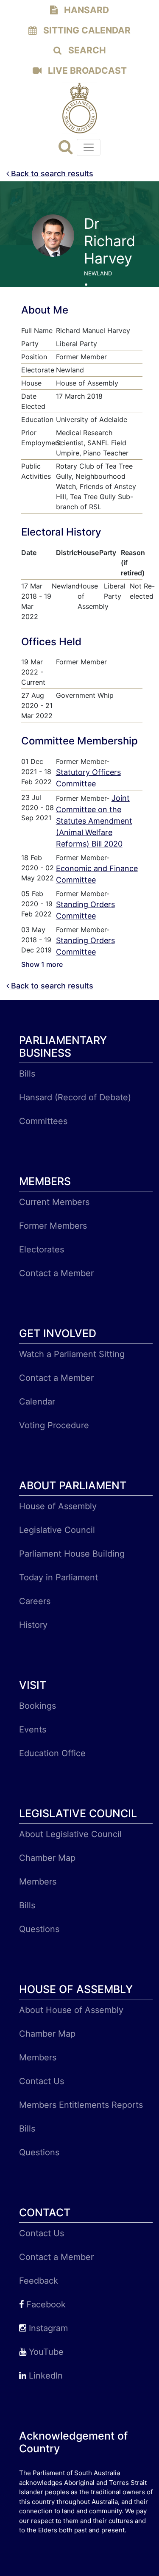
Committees (43, 1121)
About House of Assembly (71, 2010)
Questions (39, 1929)
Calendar (37, 1402)
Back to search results (51, 173)
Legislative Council (57, 1530)
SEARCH (86, 50)
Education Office (52, 1753)
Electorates (42, 1249)
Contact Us (42, 2081)
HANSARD (85, 10)
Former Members (53, 1226)
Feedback (39, 2281)
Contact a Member (56, 1273)
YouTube (45, 2352)
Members (38, 1882)
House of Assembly (58, 1506)
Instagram (47, 2328)
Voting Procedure (54, 1425)
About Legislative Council (70, 1834)
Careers (35, 1601)
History (33, 1625)
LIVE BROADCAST (86, 71)
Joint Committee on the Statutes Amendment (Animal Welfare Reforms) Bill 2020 (94, 821)
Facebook (45, 2304)
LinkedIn (45, 2376)
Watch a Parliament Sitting (72, 1354)
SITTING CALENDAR (86, 30)
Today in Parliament (59, 1577)
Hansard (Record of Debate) (75, 1097)
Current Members (54, 1202)
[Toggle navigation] (89, 147)
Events (33, 1729)
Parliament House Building (72, 1554)
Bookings (38, 1706)
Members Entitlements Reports (81, 2105)
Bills (27, 1074)
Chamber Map (47, 1858)
